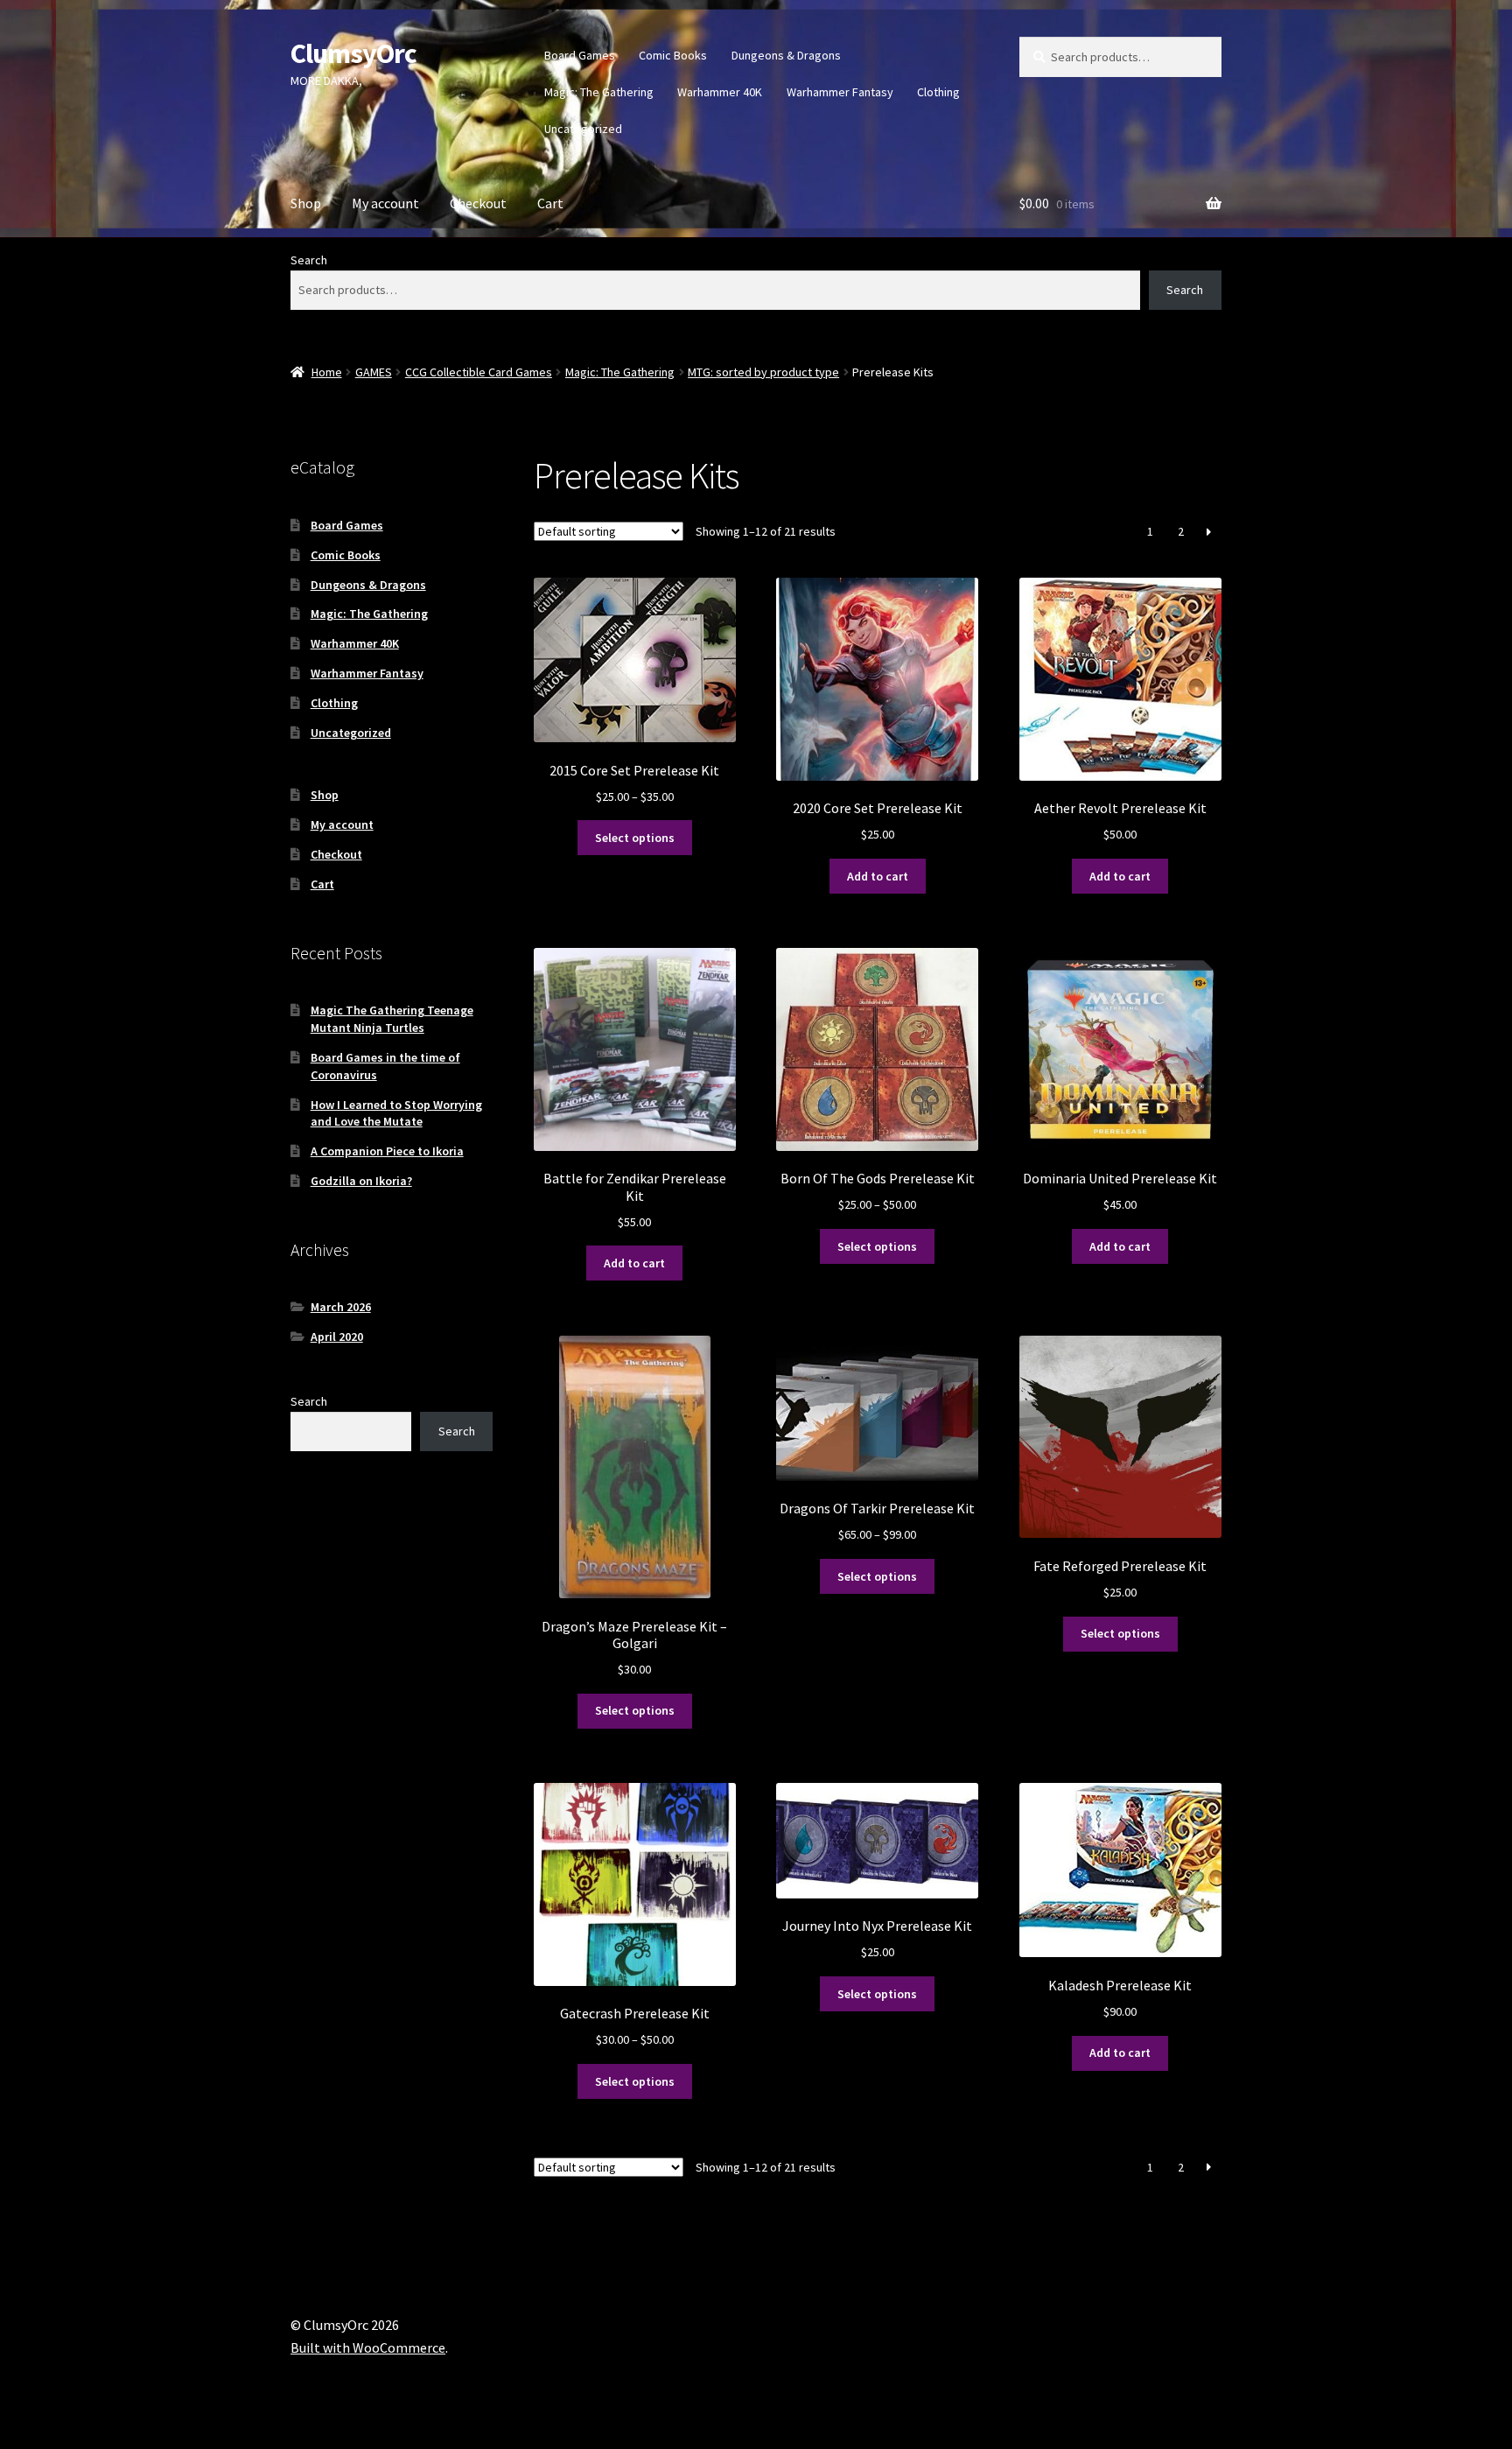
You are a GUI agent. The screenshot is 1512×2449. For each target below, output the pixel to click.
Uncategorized (583, 129)
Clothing (938, 92)
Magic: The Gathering (599, 92)
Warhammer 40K (720, 92)
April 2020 (337, 1337)
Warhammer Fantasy (840, 92)
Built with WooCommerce (368, 2347)
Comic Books (673, 55)
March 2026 (341, 1307)
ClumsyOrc (353, 53)
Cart (550, 203)
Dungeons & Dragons (786, 55)
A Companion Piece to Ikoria (387, 1151)
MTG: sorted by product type (763, 372)
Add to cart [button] (878, 876)
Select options (635, 838)
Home (327, 372)
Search (309, 260)
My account (385, 203)
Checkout (478, 203)
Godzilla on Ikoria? (361, 1181)
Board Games (580, 55)
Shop (306, 203)
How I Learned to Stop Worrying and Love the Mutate (396, 1113)
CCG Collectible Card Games (479, 372)
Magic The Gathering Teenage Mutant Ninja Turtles (392, 1019)
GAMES (374, 372)
